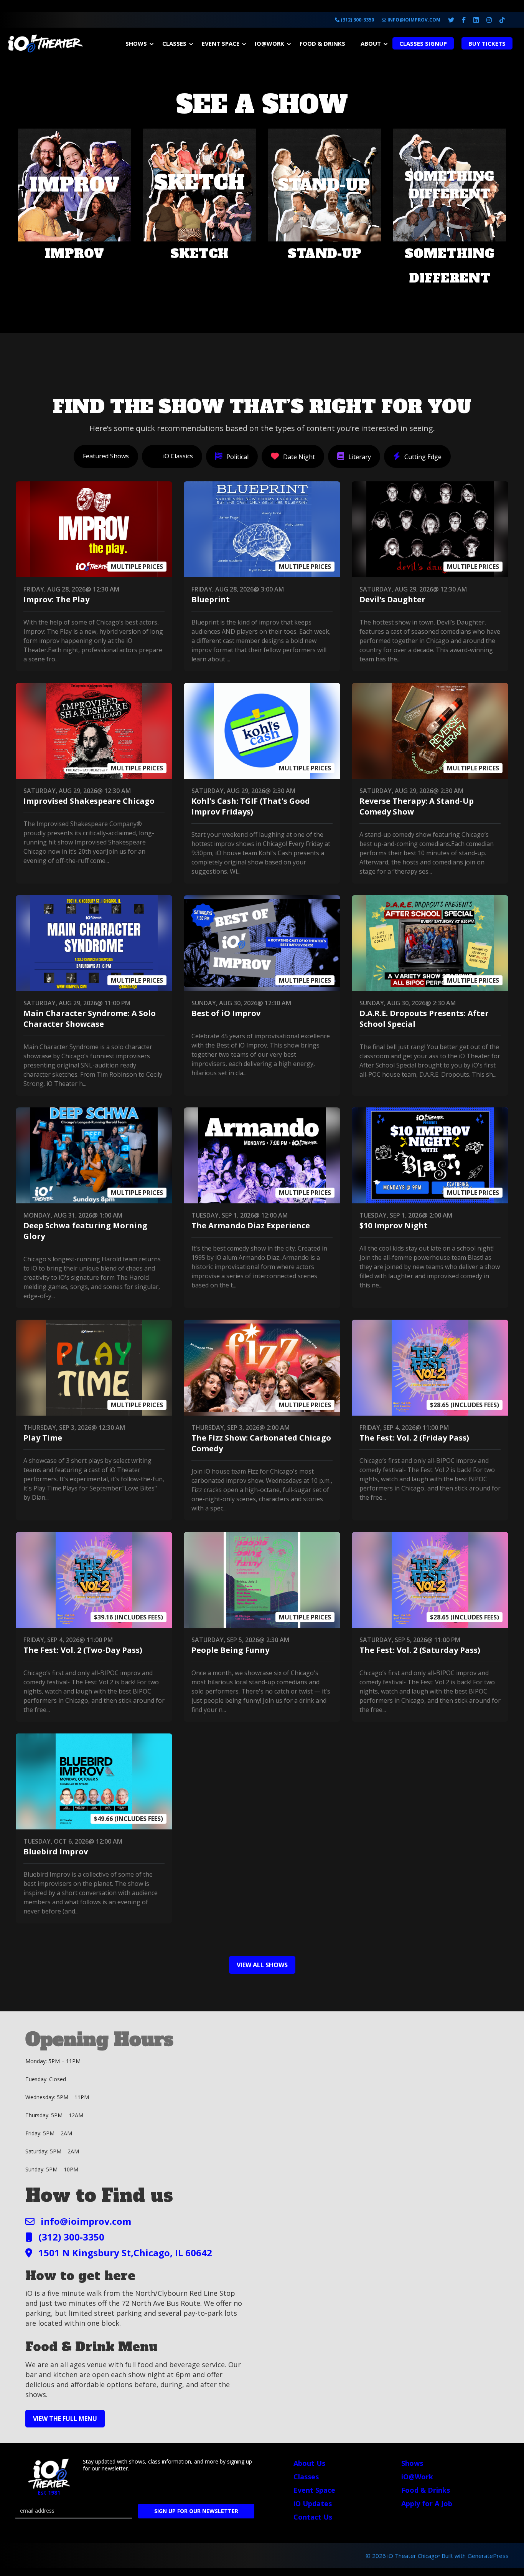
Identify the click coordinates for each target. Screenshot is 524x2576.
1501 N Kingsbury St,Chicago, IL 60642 (125, 2253)
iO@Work (269, 43)
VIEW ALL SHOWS (262, 1965)
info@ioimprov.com (413, 20)
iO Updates (313, 2503)
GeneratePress (488, 2556)
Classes (174, 43)
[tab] (106, 456)
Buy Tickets (487, 43)
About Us (309, 2463)
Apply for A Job (427, 2503)
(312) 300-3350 (357, 20)
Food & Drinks (322, 43)
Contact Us (313, 2517)
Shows (136, 43)
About (371, 43)
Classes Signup (423, 43)
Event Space (221, 43)
